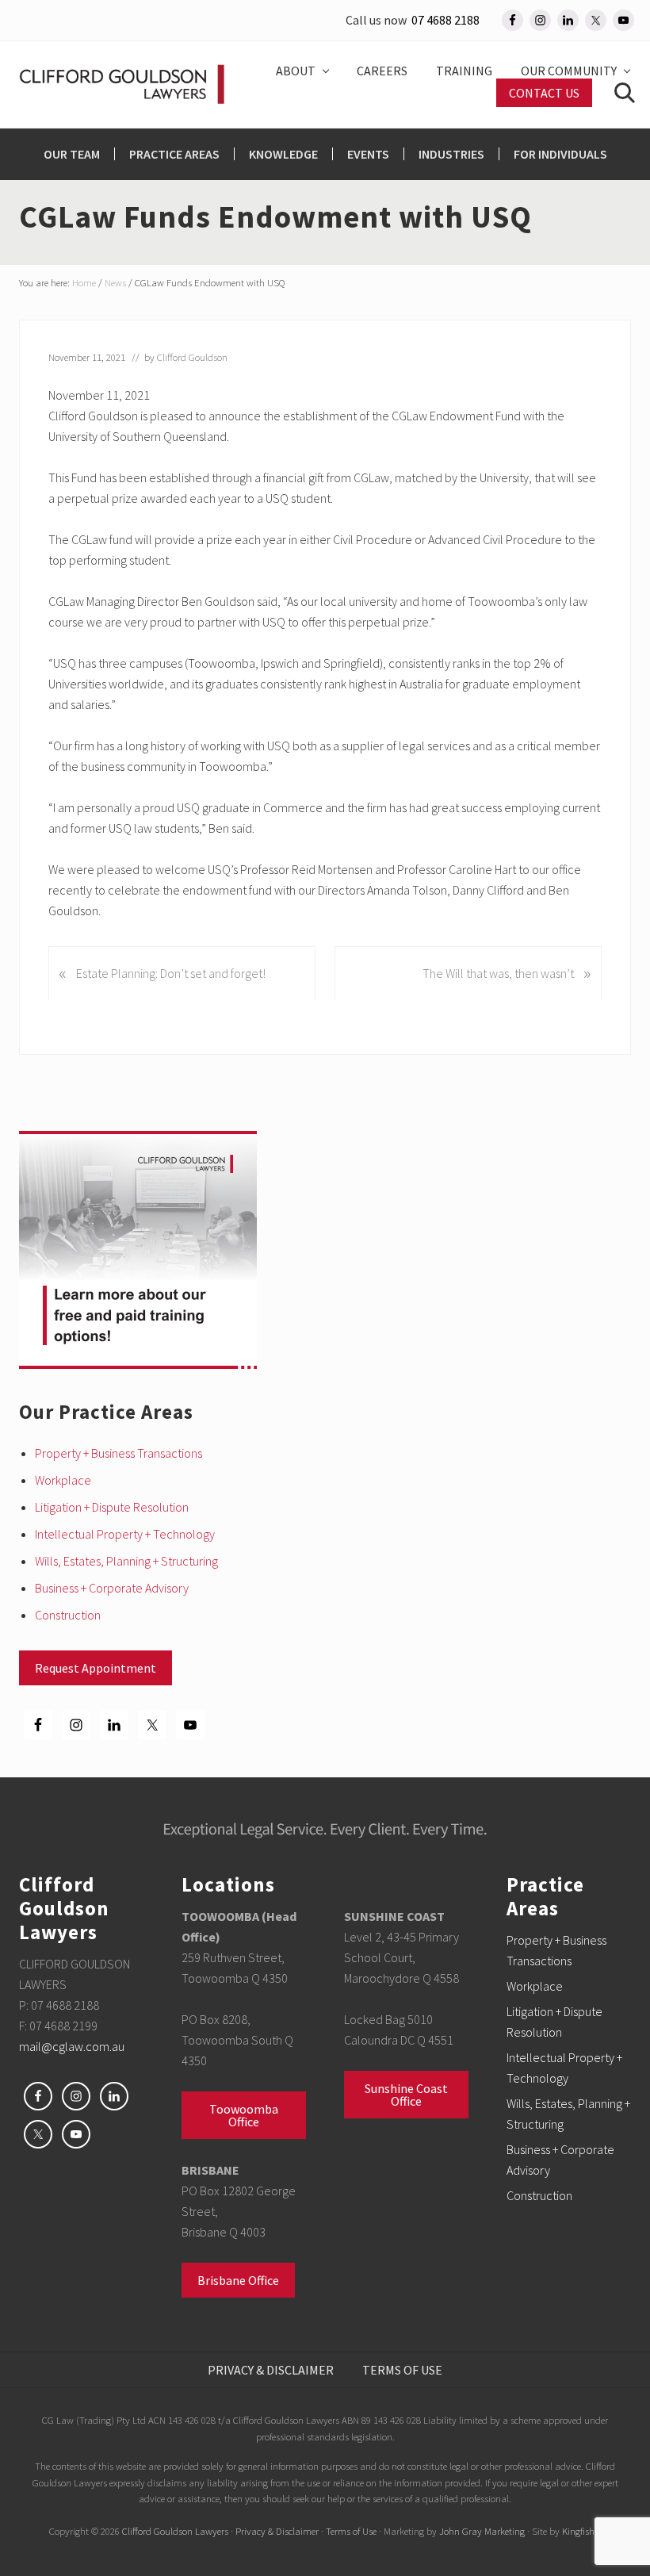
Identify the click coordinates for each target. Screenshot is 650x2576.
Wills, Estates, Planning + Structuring (126, 1561)
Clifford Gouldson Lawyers (175, 2531)
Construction (68, 1615)
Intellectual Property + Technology (125, 1534)
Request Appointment (96, 1668)
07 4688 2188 (445, 20)
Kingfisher (582, 2531)
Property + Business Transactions (119, 1453)
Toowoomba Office (244, 2115)
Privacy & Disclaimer (277, 2531)
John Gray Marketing (482, 2531)
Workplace (63, 1480)
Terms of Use (351, 2531)
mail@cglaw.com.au (72, 2046)
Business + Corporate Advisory (112, 1588)
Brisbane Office (238, 2280)
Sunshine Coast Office (406, 2095)
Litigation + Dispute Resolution (112, 1507)
